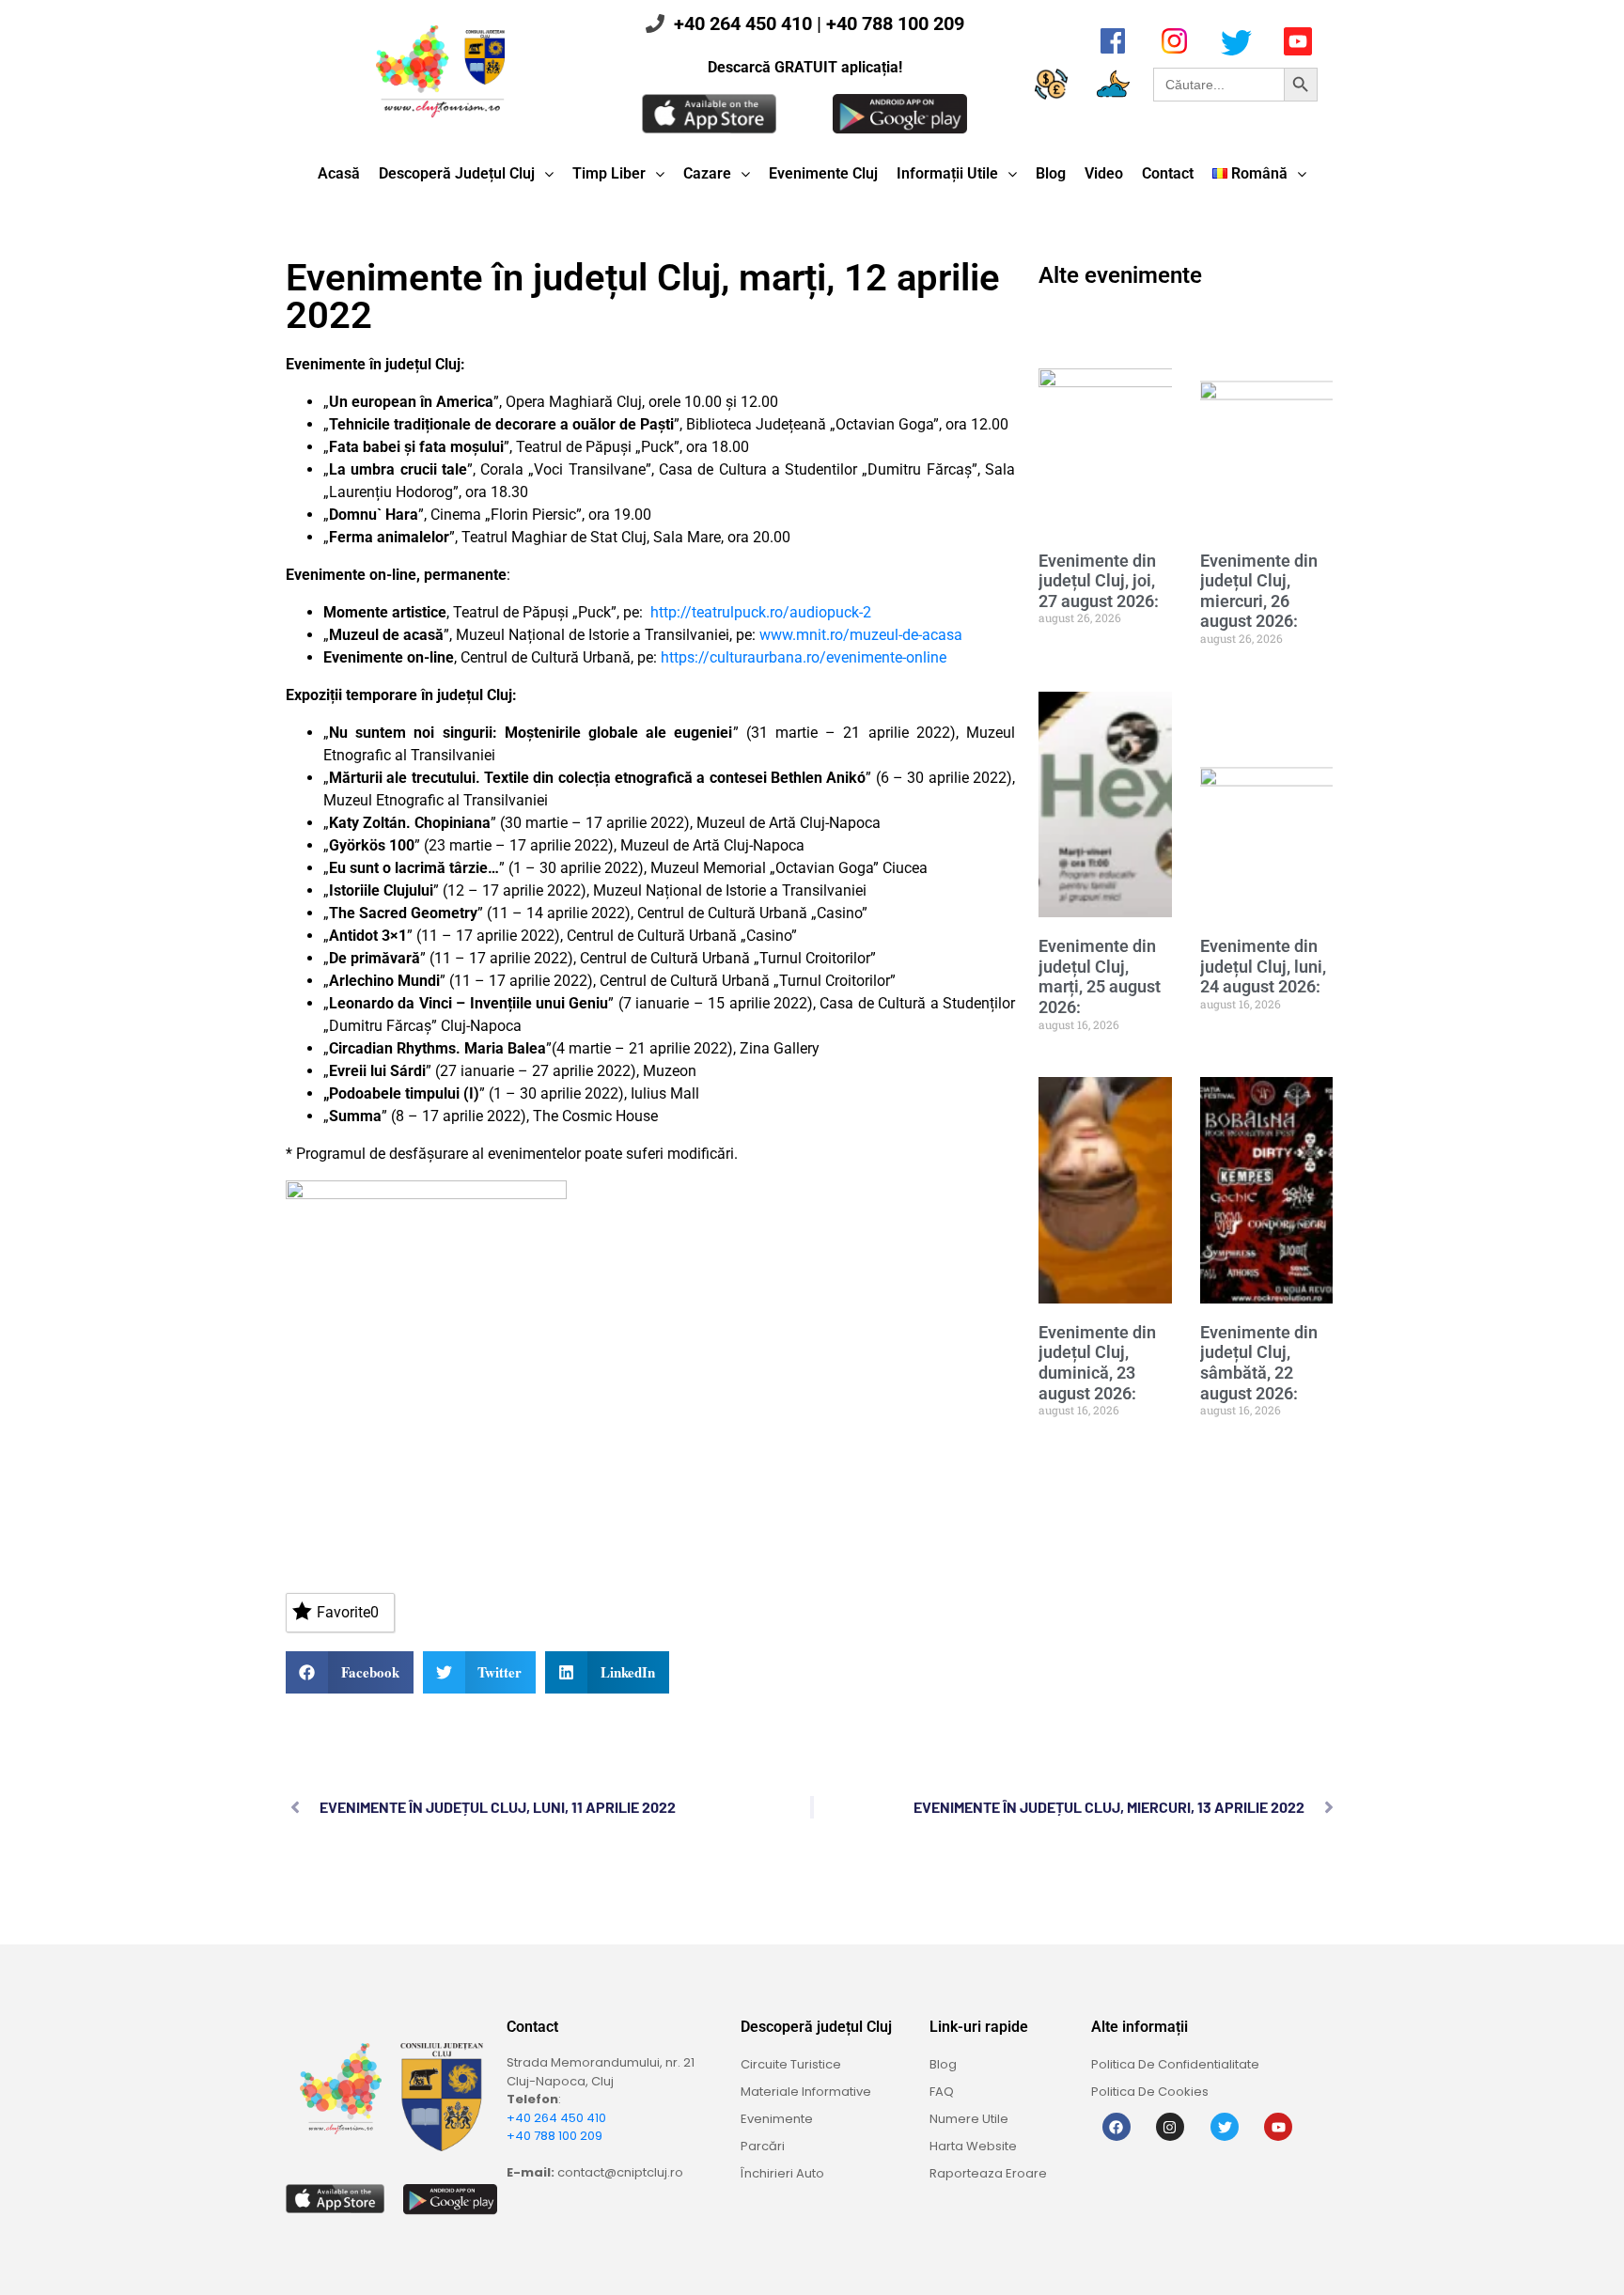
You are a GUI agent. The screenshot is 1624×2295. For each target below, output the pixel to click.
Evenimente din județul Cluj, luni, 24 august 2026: (1263, 966)
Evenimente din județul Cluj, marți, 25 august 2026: (1100, 976)
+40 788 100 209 (895, 23)
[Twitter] (1225, 2127)
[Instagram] (1170, 2127)
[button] (350, 1672)
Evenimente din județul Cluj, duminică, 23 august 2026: (1097, 1363)
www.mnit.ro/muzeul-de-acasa (861, 635)
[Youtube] (1278, 2127)
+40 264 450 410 (743, 23)
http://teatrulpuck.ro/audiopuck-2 (761, 612)
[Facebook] (1116, 2127)
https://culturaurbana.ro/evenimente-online (804, 657)
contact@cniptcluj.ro (620, 2172)
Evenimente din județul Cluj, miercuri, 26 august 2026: (1259, 591)
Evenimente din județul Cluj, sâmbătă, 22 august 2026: (1259, 1363)
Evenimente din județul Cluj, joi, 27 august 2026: (1099, 581)
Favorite (348, 1612)
